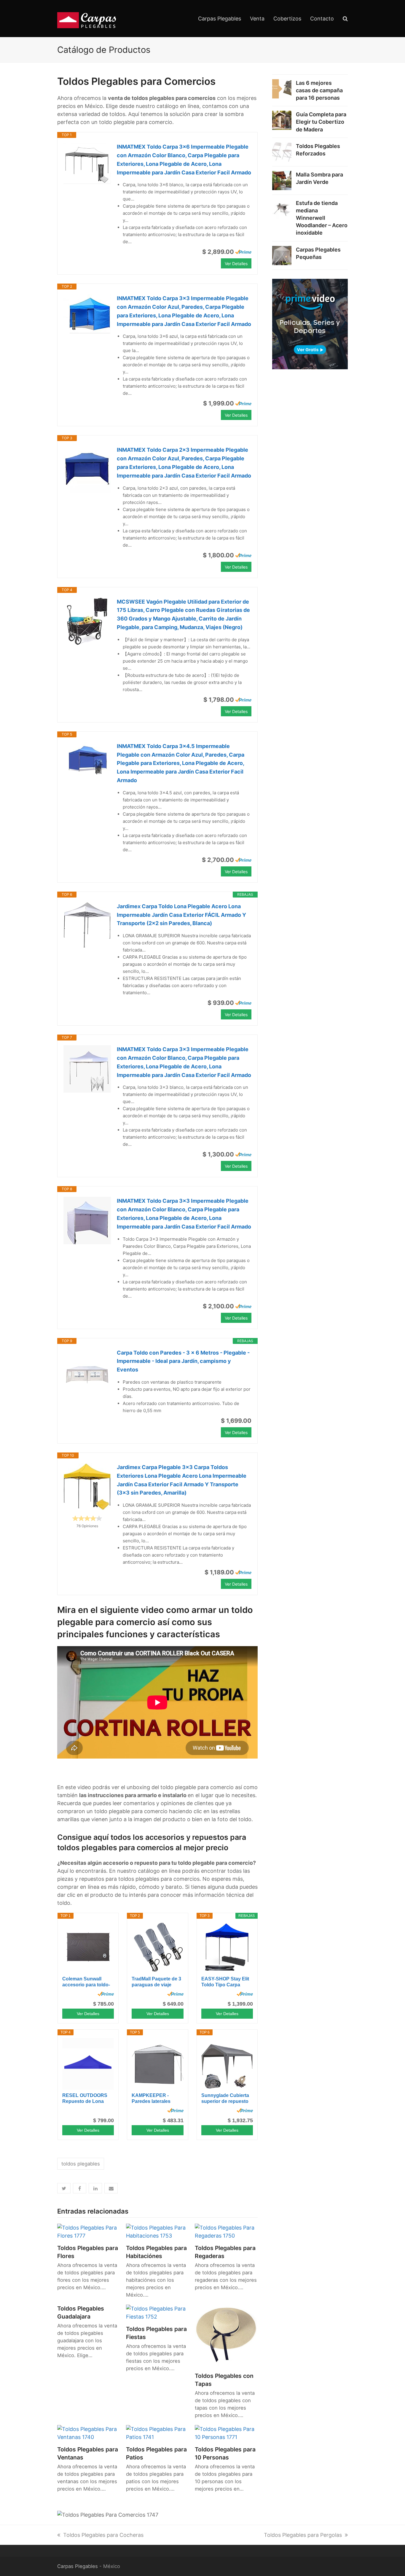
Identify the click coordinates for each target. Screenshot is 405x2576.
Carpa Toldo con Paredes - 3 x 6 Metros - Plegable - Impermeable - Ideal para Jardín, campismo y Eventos (183, 1361)
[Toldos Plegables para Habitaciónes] (157, 2231)
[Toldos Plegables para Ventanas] (89, 2433)
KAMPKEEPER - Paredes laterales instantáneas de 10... (155, 2099)
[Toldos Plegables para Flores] (89, 2231)
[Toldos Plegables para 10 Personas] (226, 2433)
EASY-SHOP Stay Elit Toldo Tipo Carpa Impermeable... (225, 1982)
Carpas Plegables (78, 2566)
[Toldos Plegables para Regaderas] (226, 2231)
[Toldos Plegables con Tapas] (226, 2336)
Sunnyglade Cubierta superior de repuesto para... (225, 2099)
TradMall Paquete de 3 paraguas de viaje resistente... (156, 1982)
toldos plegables (81, 2164)
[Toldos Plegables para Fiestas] (157, 2312)
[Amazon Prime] (243, 252)
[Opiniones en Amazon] (87, 1518)
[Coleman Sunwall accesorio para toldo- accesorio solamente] (88, 1947)
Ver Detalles (236, 264)
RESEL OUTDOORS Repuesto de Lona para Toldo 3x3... (85, 2099)
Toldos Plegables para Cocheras (103, 2535)
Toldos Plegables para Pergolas (303, 2535)
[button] (64, 2188)
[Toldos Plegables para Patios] (157, 2433)
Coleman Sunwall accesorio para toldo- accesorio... (86, 1982)
